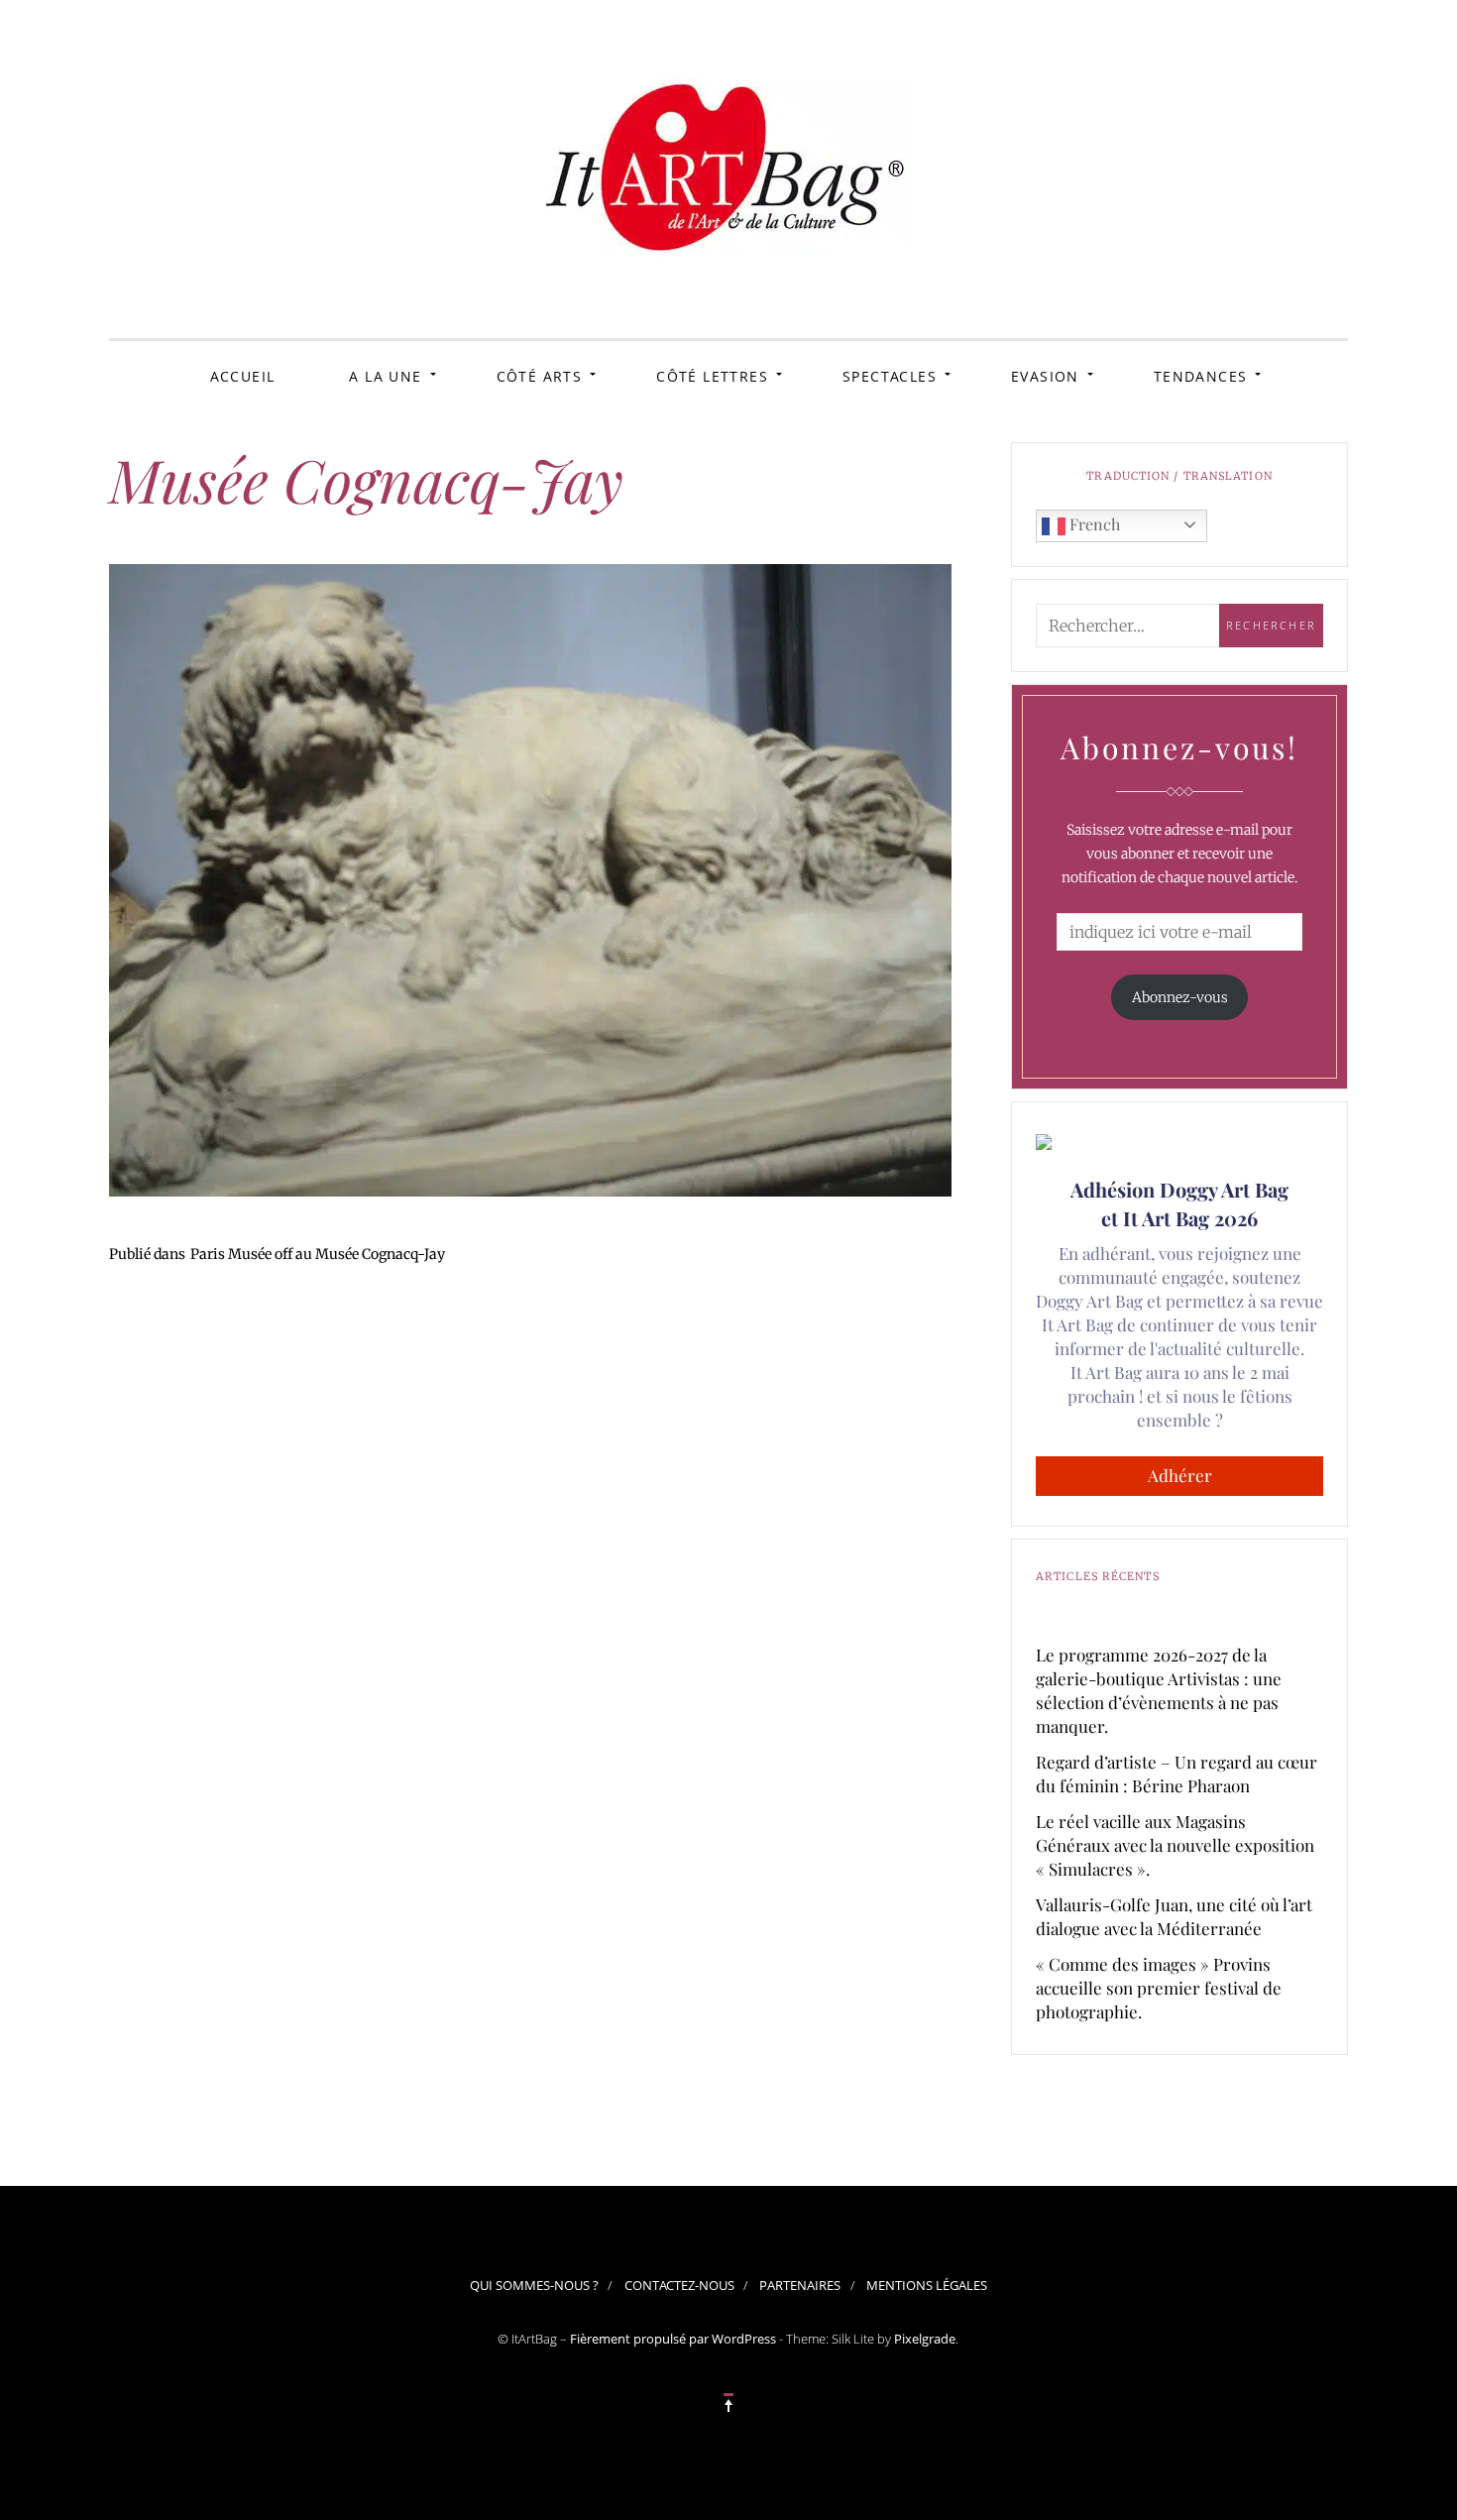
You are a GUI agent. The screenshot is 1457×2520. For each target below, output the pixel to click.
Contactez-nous (679, 2285)
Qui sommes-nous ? (534, 2285)
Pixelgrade (925, 2339)
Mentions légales (927, 2285)
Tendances (1201, 376)
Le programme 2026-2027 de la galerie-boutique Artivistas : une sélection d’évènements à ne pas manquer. (1159, 1690)
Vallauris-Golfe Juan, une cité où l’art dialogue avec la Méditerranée (1174, 1916)
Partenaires (800, 2285)
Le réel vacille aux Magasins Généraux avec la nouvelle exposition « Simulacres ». (1175, 1845)
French (1093, 524)
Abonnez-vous (1180, 997)
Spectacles (890, 376)
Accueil (243, 376)
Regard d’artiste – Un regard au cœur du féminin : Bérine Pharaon (1177, 1774)
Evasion (1045, 376)
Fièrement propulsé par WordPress (673, 2339)
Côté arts (540, 376)
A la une (385, 376)
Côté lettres (712, 376)
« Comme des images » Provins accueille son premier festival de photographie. (1159, 1988)
